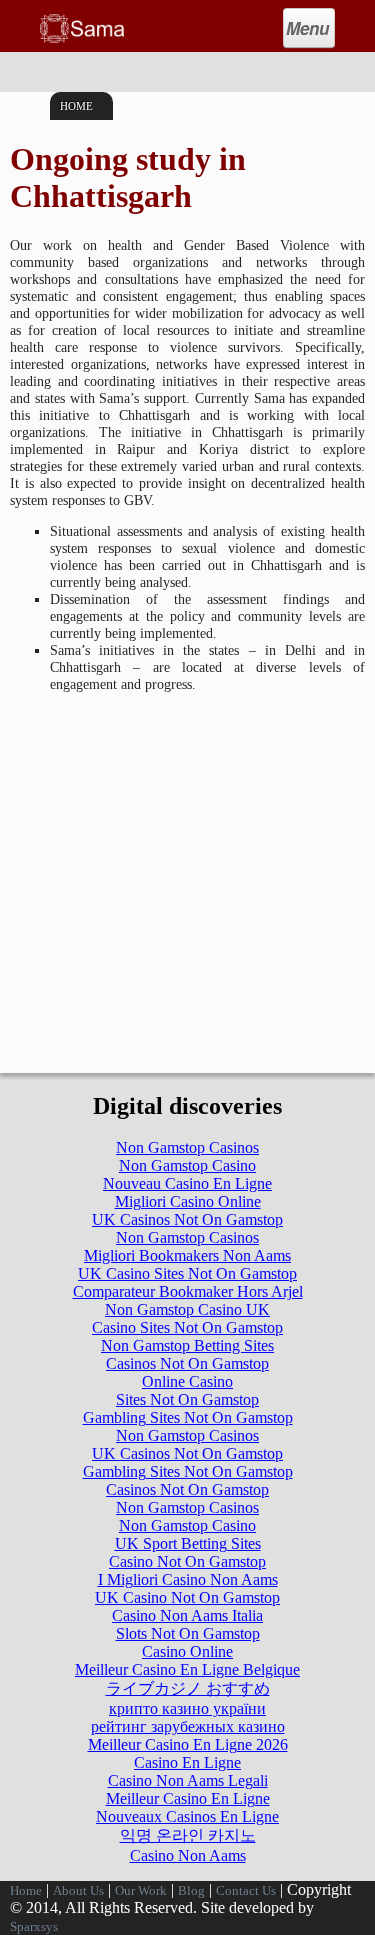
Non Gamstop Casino (187, 1165)
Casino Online (187, 1651)
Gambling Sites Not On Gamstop (188, 1417)
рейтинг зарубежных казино (188, 1726)
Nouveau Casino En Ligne (187, 1183)
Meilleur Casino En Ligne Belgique (187, 1669)
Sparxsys (34, 1927)
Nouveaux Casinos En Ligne (187, 1816)
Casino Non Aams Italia (187, 1615)
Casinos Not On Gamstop (187, 1363)
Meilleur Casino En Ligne (188, 1798)
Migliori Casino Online (188, 1201)
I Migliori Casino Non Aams (188, 1579)
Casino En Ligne (187, 1762)
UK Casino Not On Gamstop (187, 1597)
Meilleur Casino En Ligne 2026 (188, 1744)
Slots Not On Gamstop (188, 1633)
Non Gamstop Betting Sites (187, 1345)
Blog (191, 1891)
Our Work (141, 1891)
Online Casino (187, 1381)
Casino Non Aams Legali (188, 1780)
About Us (78, 1891)
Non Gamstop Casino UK (187, 1309)
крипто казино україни (187, 1708)
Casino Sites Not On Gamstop (187, 1327)
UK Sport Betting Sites (188, 1543)
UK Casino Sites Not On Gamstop (187, 1273)
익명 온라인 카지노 (188, 1835)
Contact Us (246, 1891)
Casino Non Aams (188, 1855)
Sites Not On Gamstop (187, 1399)
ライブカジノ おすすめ (188, 1688)
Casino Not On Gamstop (187, 1561)
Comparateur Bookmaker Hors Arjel (188, 1291)
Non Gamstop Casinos (187, 1147)
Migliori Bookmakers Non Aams (187, 1255)
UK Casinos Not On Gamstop (187, 1219)
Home (76, 106)
